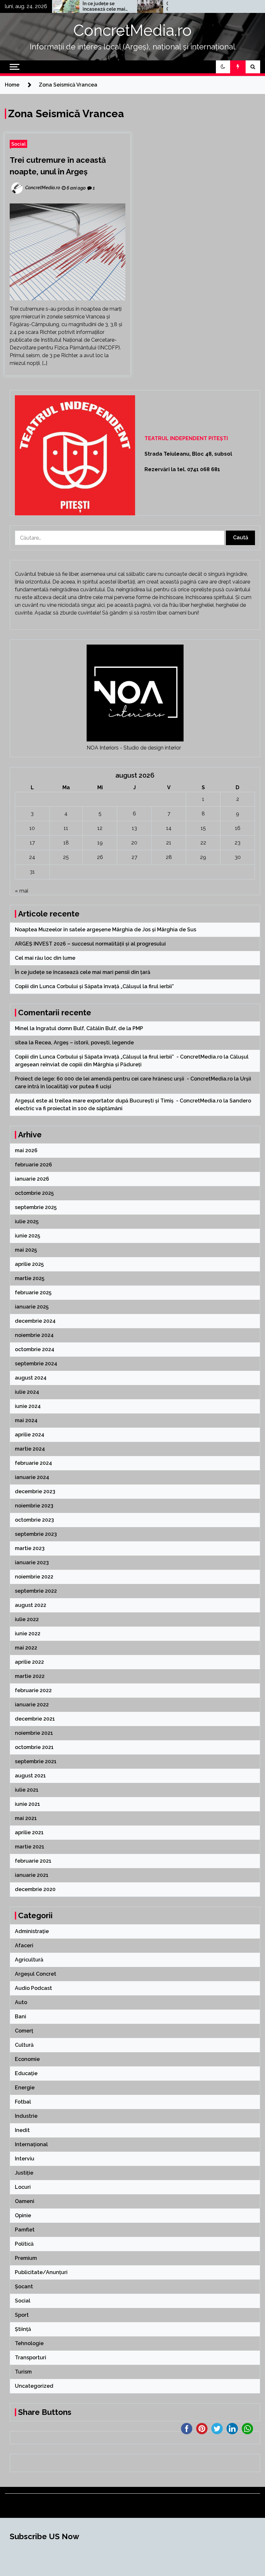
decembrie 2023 (35, 1491)
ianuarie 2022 (32, 1705)
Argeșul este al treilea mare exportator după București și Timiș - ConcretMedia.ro (118, 1101)
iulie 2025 (27, 1221)
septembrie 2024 (36, 1364)
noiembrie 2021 (34, 1733)
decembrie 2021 (35, 1719)
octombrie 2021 (34, 1747)
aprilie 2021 (29, 1832)
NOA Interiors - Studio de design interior (134, 748)
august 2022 (31, 1605)
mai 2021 (26, 1818)
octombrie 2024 (35, 1349)
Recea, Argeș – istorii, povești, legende (84, 1043)
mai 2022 (26, 1648)
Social (18, 144)
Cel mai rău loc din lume (46, 958)
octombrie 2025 (34, 1193)
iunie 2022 (28, 1634)
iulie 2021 (27, 1790)
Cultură (24, 2045)
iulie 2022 (27, 1619)
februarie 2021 (33, 1861)
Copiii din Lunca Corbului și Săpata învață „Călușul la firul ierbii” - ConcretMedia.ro (119, 1057)
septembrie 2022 (36, 1591)
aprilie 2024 (30, 1435)
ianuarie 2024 (32, 1477)
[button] (223, 67)
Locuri (23, 2187)
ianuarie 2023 (32, 1562)
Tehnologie (29, 2343)
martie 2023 (30, 1548)
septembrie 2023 (36, 1534)
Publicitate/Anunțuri (41, 2272)
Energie (25, 2088)
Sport (22, 2315)
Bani (21, 2017)
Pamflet (25, 2230)
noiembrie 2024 (34, 1335)
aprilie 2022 (29, 1662)
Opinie (23, 2215)
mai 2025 (26, 1250)
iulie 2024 (27, 1392)
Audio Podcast (33, 1988)
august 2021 (30, 1776)
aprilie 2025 (29, 1264)
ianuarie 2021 (32, 1875)
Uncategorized (34, 2386)
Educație (26, 2073)
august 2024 (31, 1378)
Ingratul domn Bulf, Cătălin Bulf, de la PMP (90, 1028)
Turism (23, 2372)
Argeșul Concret (36, 1974)
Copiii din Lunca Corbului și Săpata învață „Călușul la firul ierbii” (156, 6)
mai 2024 (26, 1420)
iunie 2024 (28, 1406)
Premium (26, 2258)
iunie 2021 (27, 1804)
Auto (21, 2002)
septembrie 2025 (36, 1207)
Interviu (25, 2159)
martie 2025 (30, 1278)
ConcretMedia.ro (132, 30)
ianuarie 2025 (32, 1307)
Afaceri (24, 1945)
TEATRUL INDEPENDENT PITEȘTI (186, 438)
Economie (27, 2059)
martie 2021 (30, 1847)
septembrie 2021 (36, 1761)
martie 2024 (30, 1449)
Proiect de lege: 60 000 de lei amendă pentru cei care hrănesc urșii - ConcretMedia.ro (124, 1079)
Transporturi (31, 2358)
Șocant (24, 2286)
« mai (21, 891)
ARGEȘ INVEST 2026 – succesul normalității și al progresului (91, 944)
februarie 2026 (33, 1165)
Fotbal (23, 2102)
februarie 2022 (33, 1690)
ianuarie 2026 (32, 1179)
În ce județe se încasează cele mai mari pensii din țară (74, 6)
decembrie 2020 (35, 1889)
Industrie (26, 2116)
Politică (24, 2244)
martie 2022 (30, 1676)
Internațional (31, 2144)
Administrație (32, 1931)
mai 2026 (26, 1150)
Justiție (24, 2173)
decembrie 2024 (35, 1321)
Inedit (22, 2130)
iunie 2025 (27, 1236)
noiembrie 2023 (34, 1506)
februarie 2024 (33, 1463)
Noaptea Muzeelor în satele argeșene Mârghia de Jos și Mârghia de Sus (106, 930)
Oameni (25, 2201)
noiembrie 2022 (34, 1577)
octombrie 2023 (34, 1520)
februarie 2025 (33, 1293)
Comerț (24, 2031)
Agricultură (29, 1960)
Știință (23, 2329)
